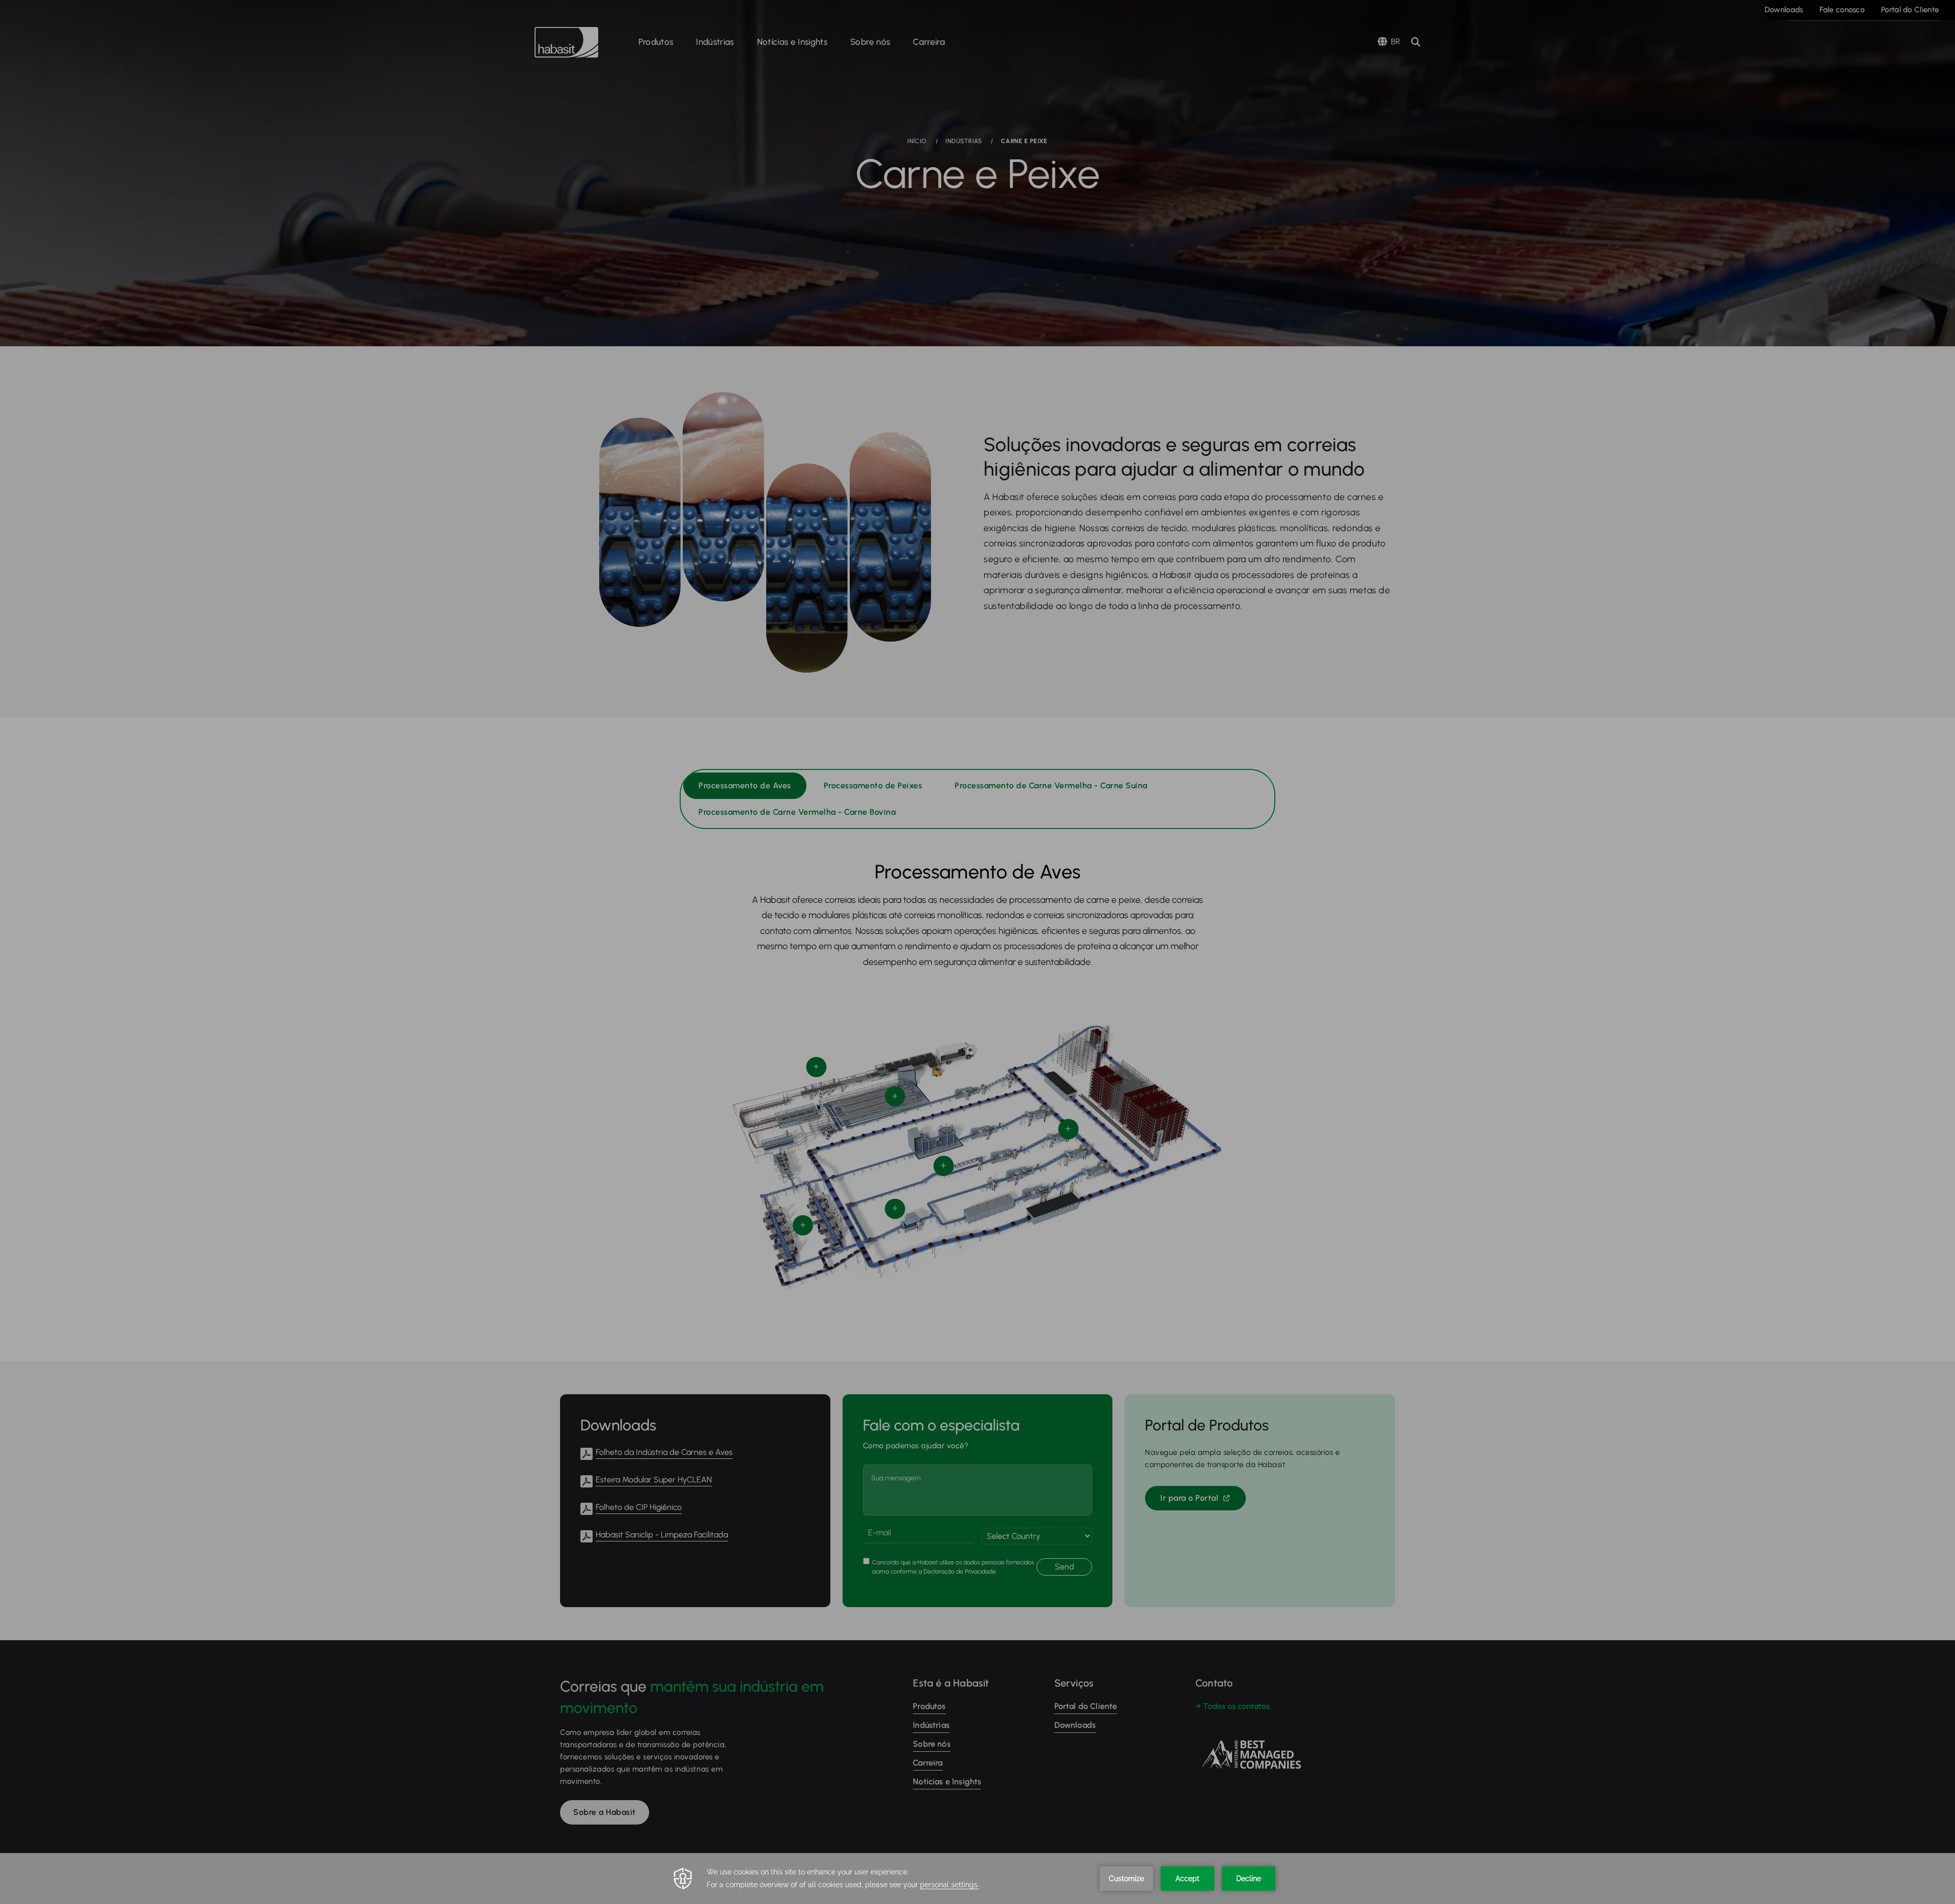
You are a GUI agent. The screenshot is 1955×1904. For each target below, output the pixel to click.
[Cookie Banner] (978, 1879)
